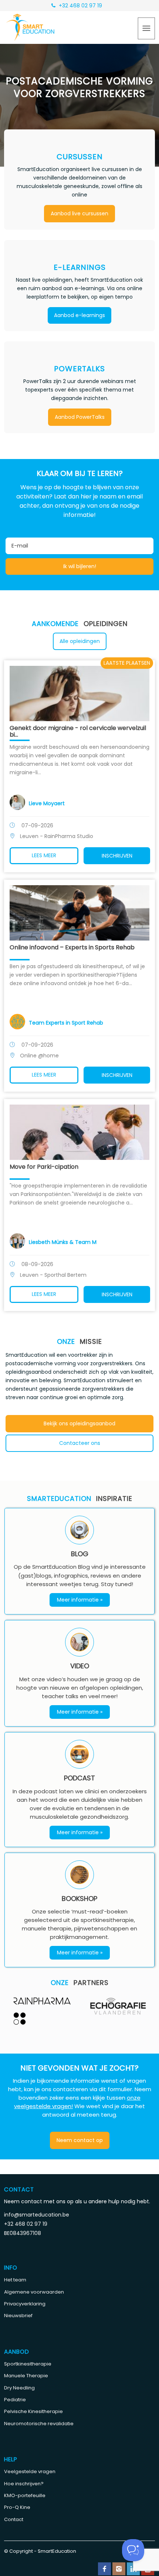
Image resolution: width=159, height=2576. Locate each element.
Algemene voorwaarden (34, 2292)
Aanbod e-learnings (79, 315)
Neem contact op (80, 2140)
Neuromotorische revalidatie (39, 2424)
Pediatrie (15, 2400)
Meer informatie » (80, 1600)
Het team (15, 2280)
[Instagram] (119, 2569)
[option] (42, 2011)
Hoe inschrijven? (24, 2484)
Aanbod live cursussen (79, 213)
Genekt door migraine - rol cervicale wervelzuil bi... (78, 731)
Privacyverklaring (25, 2304)
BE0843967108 (23, 2233)
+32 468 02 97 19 (80, 6)
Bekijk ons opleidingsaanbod (79, 1423)
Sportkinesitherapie (28, 2364)
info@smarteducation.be (37, 2215)
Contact (14, 2519)
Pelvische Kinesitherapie (33, 2411)
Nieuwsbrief (18, 2316)
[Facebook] (104, 2569)
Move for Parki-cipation (44, 1167)
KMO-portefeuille (25, 2495)
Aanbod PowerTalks (80, 417)
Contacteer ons (80, 1443)
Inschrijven (117, 856)
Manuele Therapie (26, 2376)
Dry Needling (19, 2388)
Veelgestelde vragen (30, 2471)
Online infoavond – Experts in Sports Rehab (72, 947)
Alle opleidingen (80, 641)
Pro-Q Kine (17, 2507)
